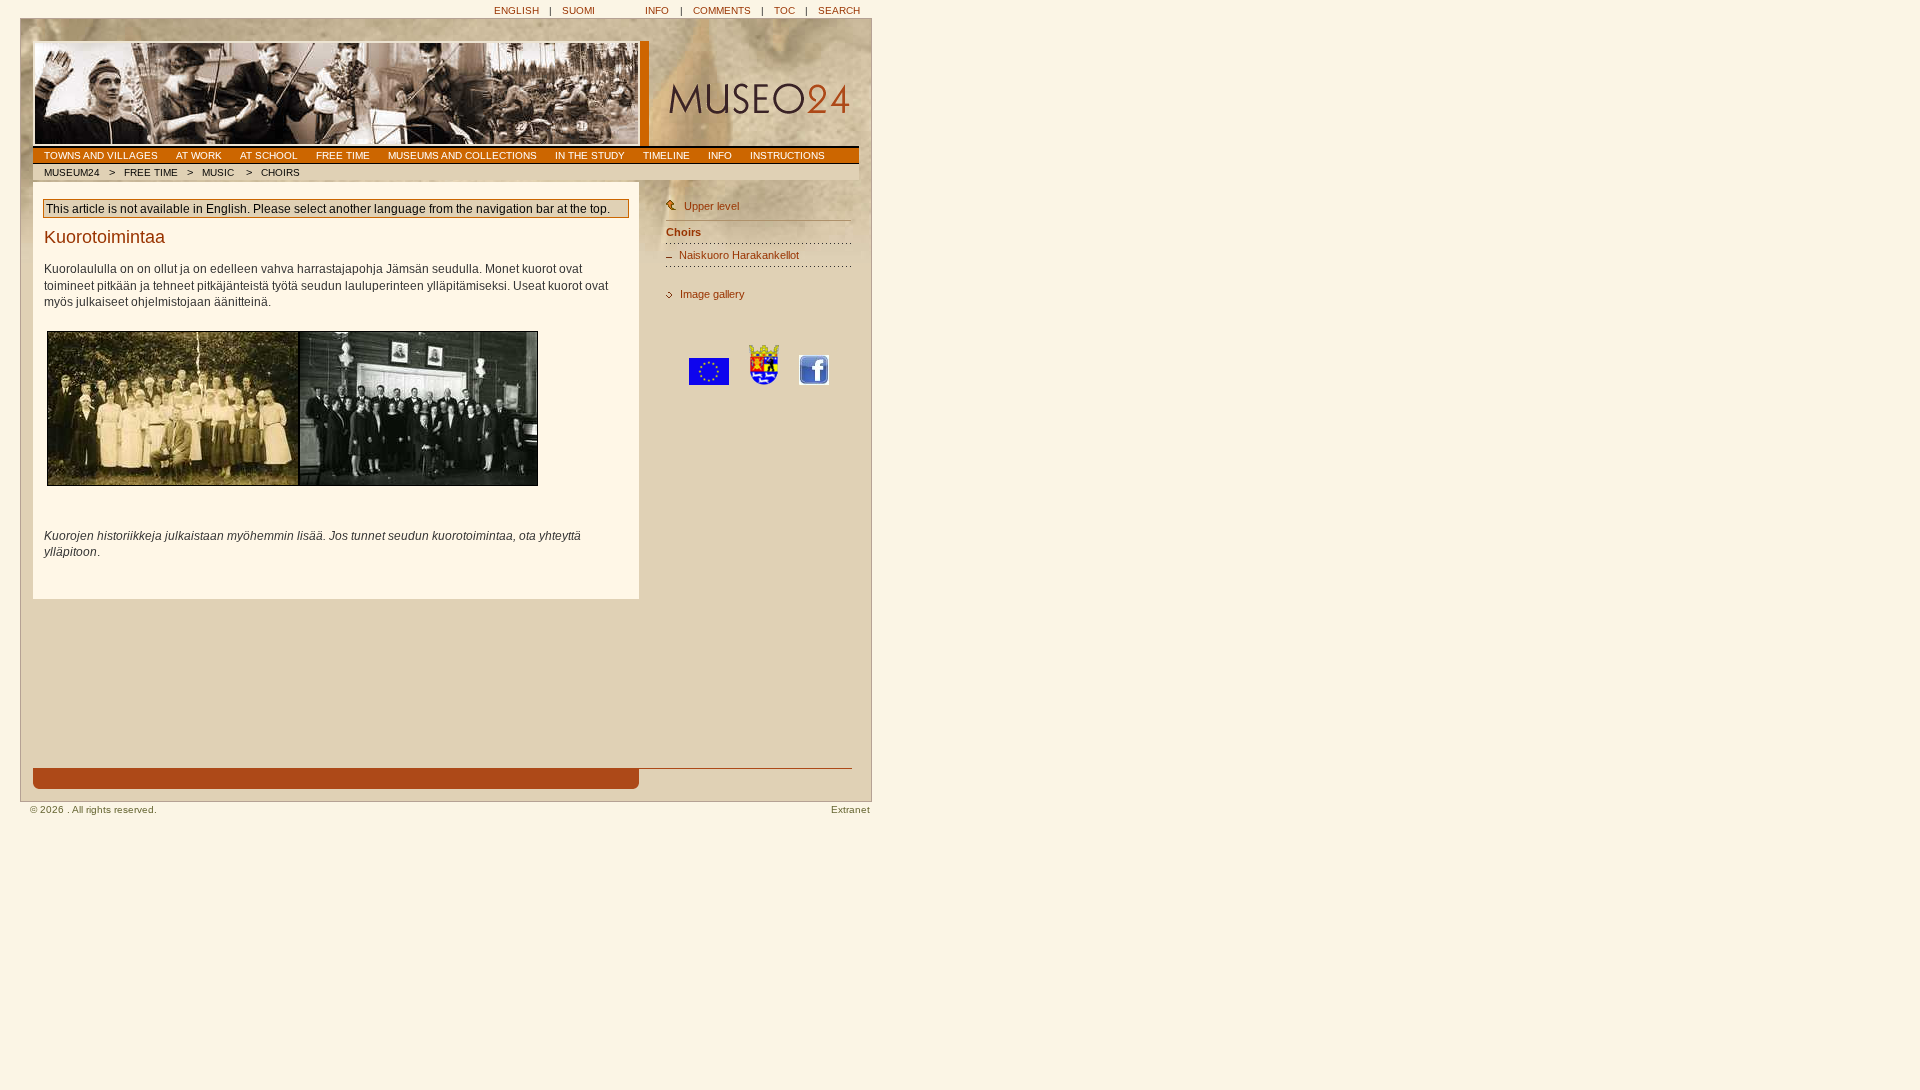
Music (219, 172)
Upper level (711, 206)
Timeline (666, 155)
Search (839, 10)
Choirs (280, 172)
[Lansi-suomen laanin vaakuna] (764, 381)
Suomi (578, 10)
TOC (784, 10)
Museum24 (72, 172)
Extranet (850, 809)
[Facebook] (814, 381)
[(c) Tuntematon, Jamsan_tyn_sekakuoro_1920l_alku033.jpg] (173, 408)
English (516, 10)
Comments (722, 10)
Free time (343, 155)
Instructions (787, 155)
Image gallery (712, 294)
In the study (590, 155)
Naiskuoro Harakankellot (739, 255)
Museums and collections (462, 155)
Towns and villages (101, 155)
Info (657, 10)
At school (269, 155)
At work (199, 155)
